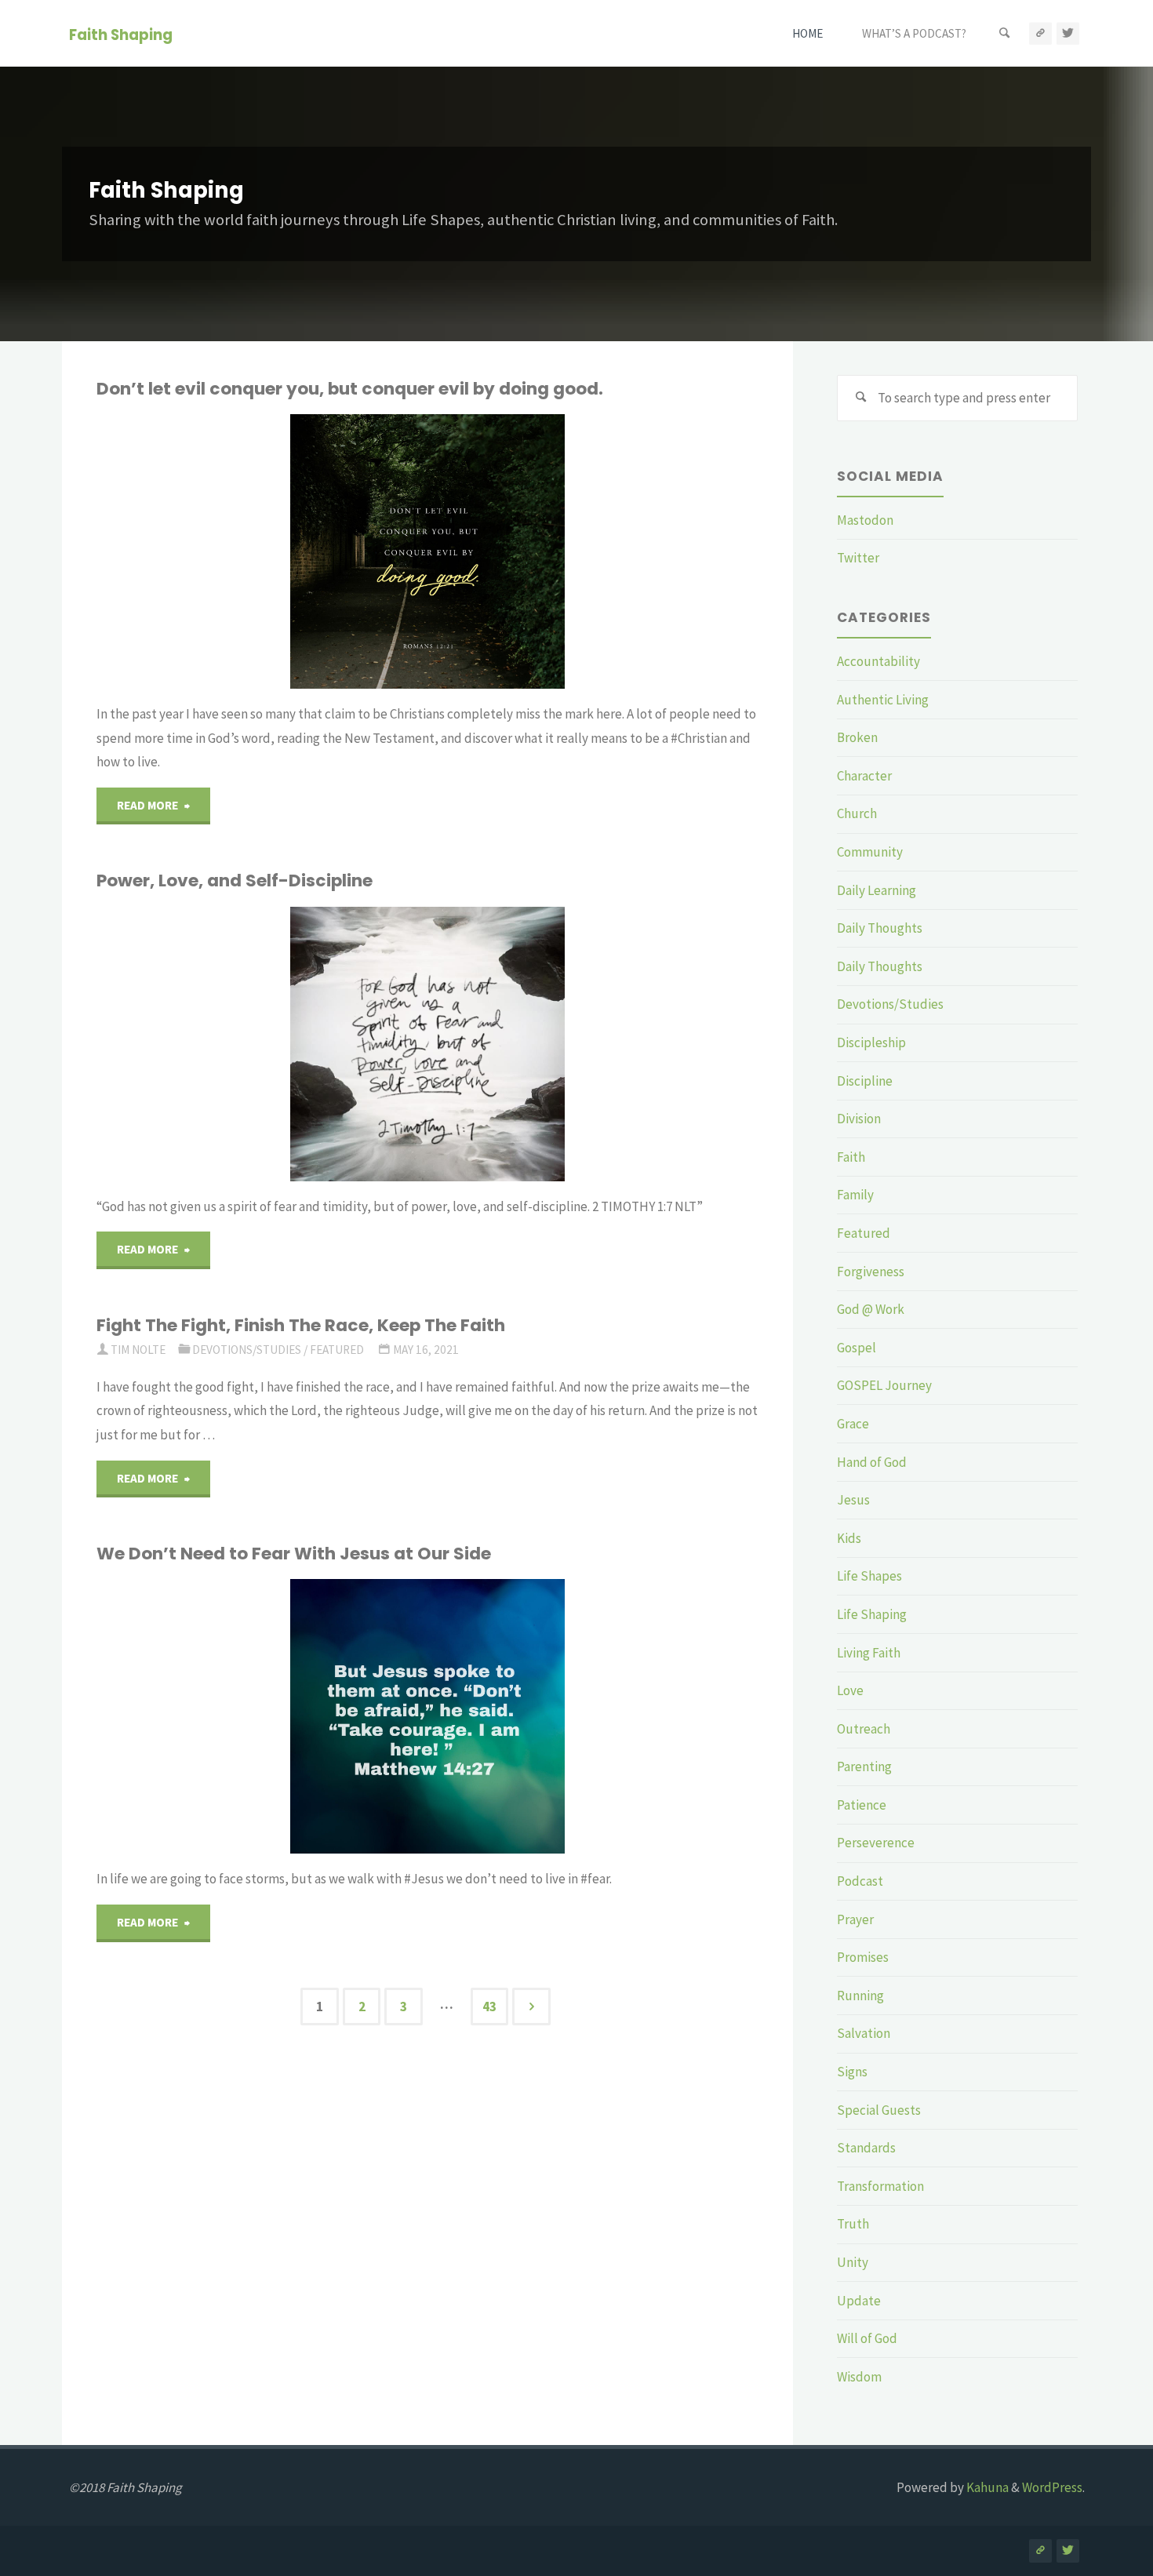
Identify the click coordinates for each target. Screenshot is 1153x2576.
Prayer (855, 1919)
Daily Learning (877, 890)
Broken (857, 737)
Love (850, 1690)
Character (864, 776)
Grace (853, 1424)
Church (857, 813)
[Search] (1005, 33)
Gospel (857, 1348)
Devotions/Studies (247, 1350)
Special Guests (879, 2110)
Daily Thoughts (880, 928)
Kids (849, 1538)
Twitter (858, 558)
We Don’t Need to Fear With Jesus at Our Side (294, 1554)
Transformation (880, 2186)
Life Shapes (869, 1576)
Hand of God (872, 1462)
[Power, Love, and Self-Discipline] (553, 1044)
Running (860, 1996)
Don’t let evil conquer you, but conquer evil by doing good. (350, 389)
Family (855, 1195)
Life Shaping (872, 1614)
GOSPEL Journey (884, 1385)
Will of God (867, 2338)
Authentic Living (883, 700)
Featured (151, 470)
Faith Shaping (121, 34)
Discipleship (871, 1042)
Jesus (853, 1500)
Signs (852, 2072)
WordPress (1052, 2487)
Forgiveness (871, 1272)
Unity (853, 2262)
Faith (851, 1157)
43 (489, 2007)
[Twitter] (1068, 33)
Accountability (878, 661)
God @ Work (871, 1309)
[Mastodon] (1040, 33)
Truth (853, 2224)
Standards (866, 2148)
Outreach (864, 1729)
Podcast (860, 1881)
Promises (863, 1957)
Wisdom (859, 2377)
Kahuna (986, 2487)
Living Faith (869, 1653)
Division (859, 1119)
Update (859, 2301)
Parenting (864, 1766)
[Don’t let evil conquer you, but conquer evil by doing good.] (584, 551)
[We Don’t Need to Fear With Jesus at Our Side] (584, 1716)
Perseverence (876, 1843)
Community (870, 852)
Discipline (865, 1081)
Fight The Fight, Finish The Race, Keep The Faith (301, 1325)
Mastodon (865, 520)
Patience (862, 1805)
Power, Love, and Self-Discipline (235, 880)
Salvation (864, 2033)
